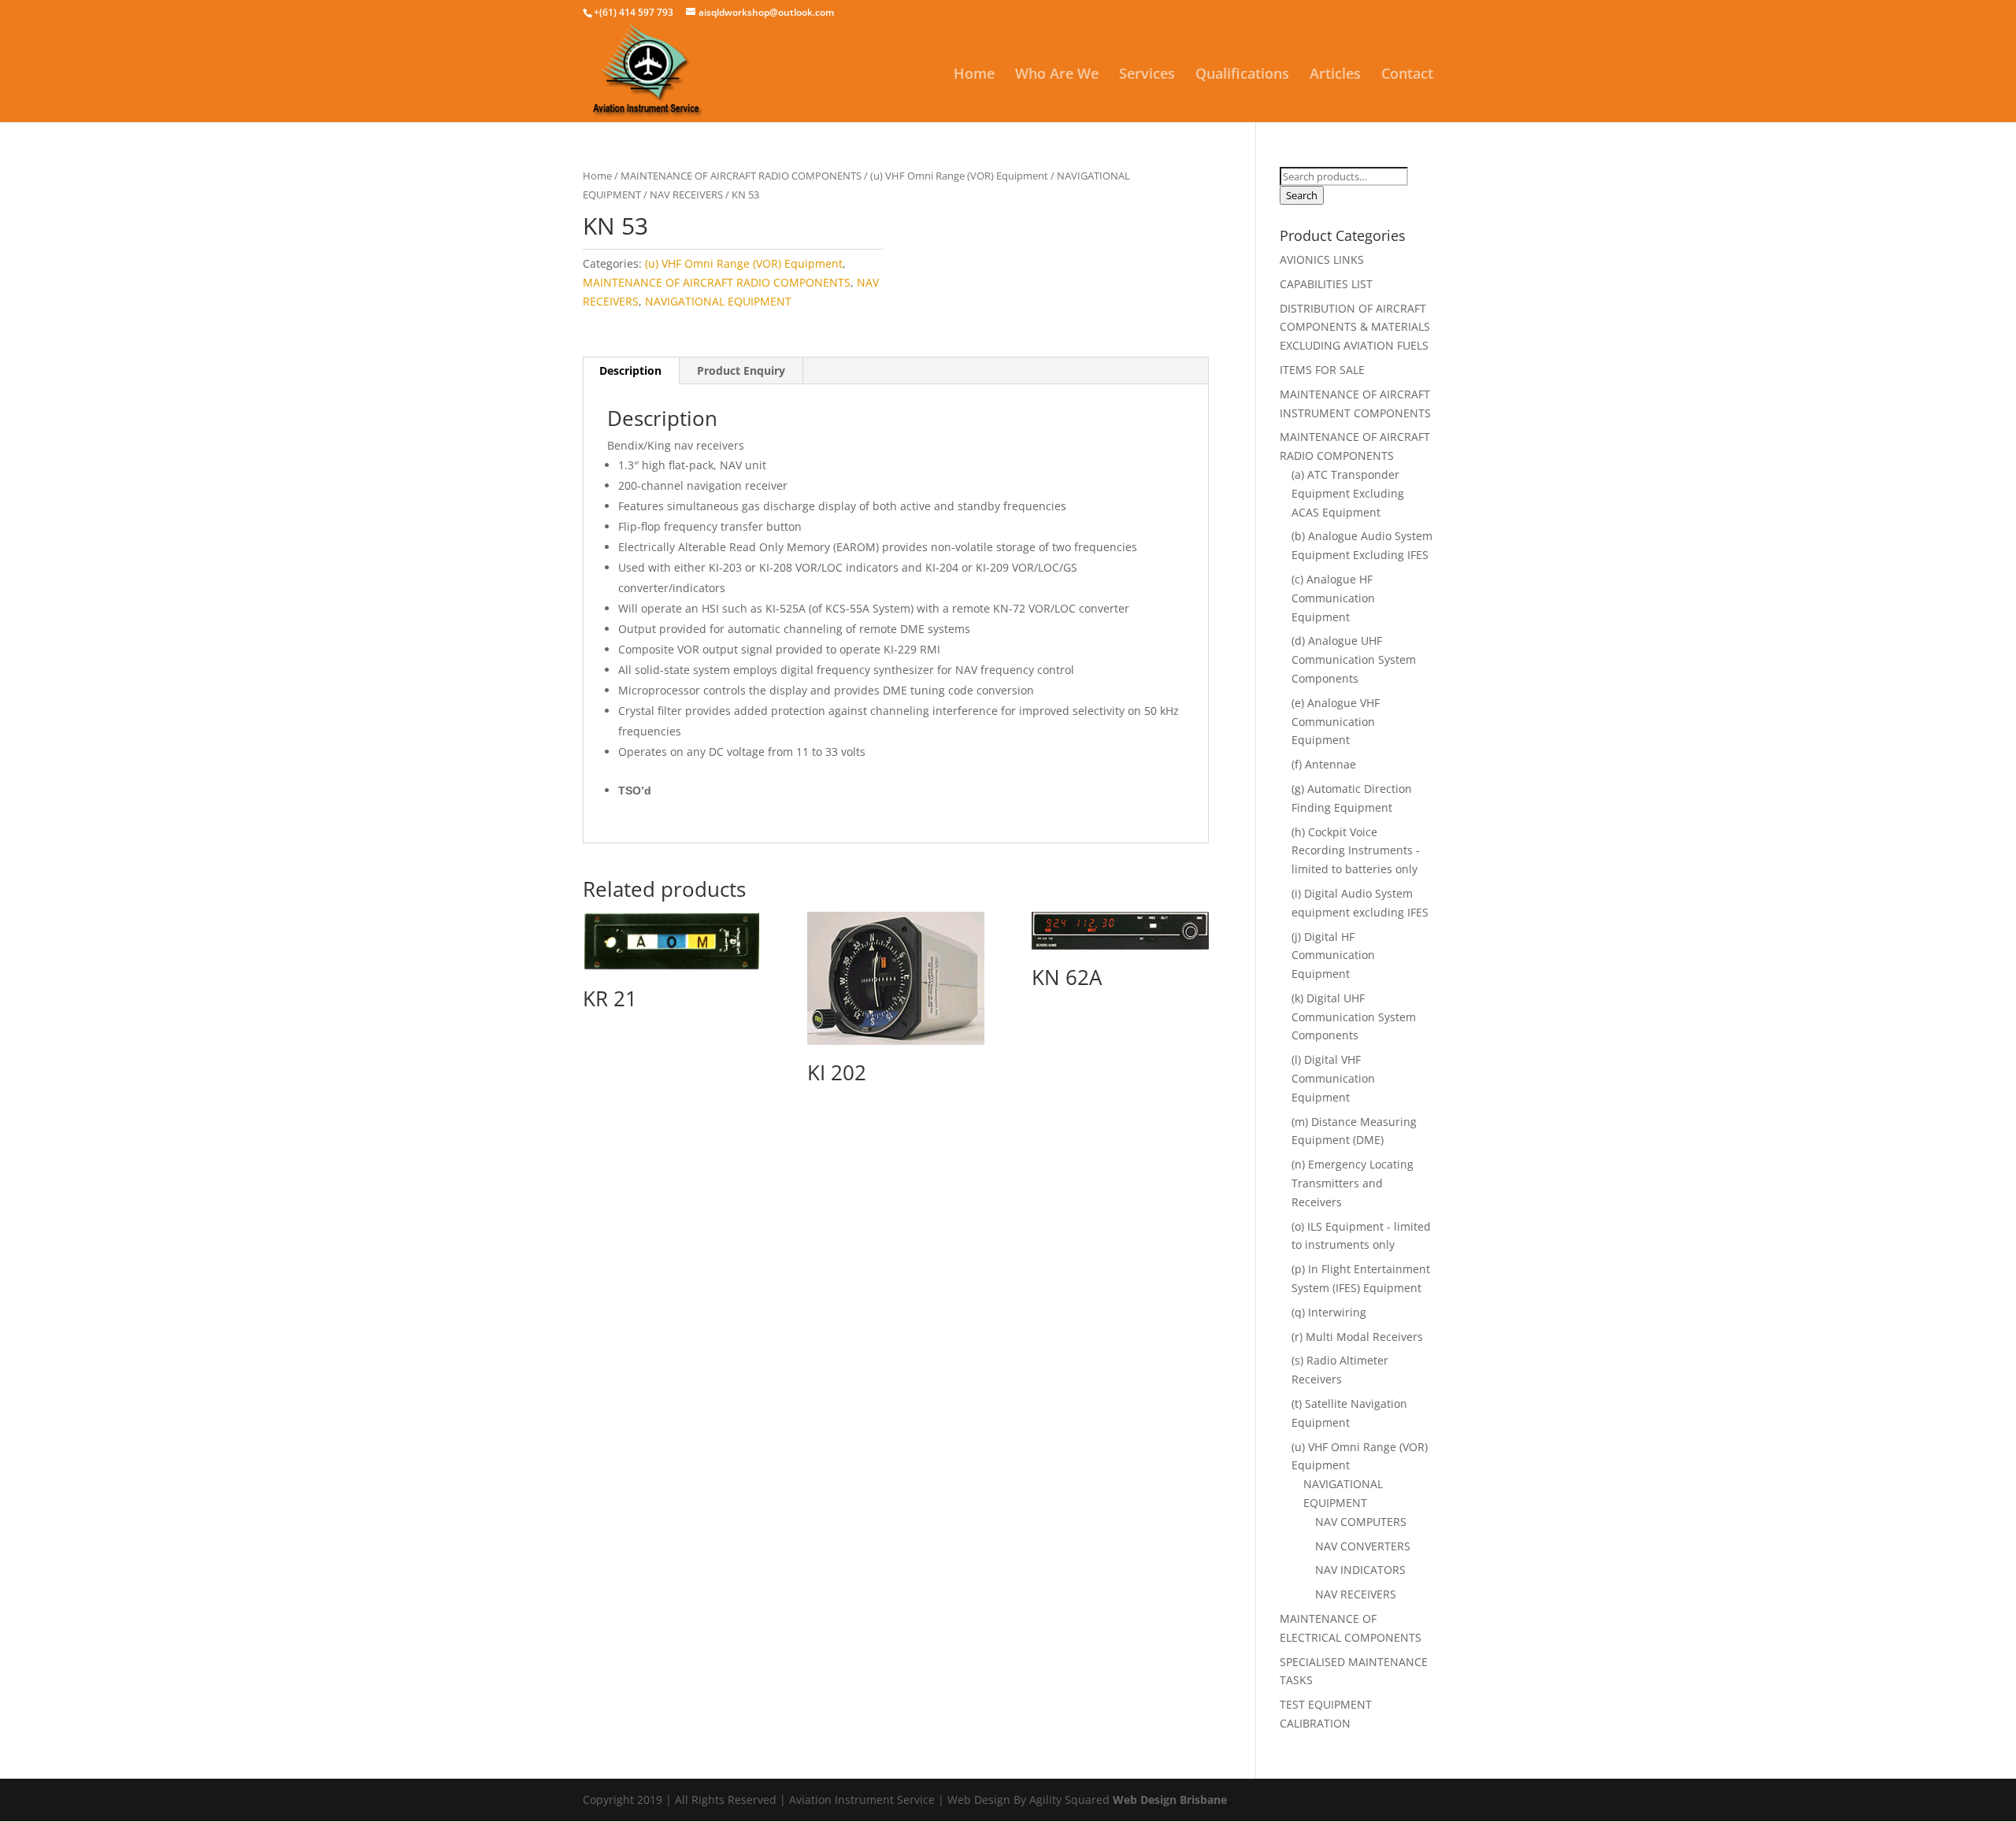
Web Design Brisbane (1170, 1800)
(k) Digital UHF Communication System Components (1354, 1017)
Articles (1335, 75)
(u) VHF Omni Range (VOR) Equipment (959, 176)
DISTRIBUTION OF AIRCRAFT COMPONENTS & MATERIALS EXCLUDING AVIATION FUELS (1355, 327)
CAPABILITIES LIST (1326, 284)
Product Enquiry (741, 370)
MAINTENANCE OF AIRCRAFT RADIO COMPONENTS (741, 176)
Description (630, 370)
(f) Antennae (1324, 764)
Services (1147, 75)
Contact (1407, 75)
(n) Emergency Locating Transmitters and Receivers (1353, 1183)
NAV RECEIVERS (686, 194)
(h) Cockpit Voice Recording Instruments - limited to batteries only (1356, 851)
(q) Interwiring (1329, 1312)
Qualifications (1242, 75)
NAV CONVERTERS (1363, 1546)
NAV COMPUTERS (1361, 1522)
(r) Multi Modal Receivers (1357, 1337)
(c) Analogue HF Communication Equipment (1333, 598)
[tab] (631, 371)
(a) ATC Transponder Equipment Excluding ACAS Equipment (1348, 493)
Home (974, 75)
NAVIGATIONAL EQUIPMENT (718, 301)
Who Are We (1057, 75)
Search (1302, 195)
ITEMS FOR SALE (1322, 370)
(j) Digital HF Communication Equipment (1333, 955)
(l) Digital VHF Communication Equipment (1333, 1078)
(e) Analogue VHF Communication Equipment (1336, 722)
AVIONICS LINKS (1322, 259)
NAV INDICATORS (1360, 1570)
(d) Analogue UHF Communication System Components (1354, 659)
